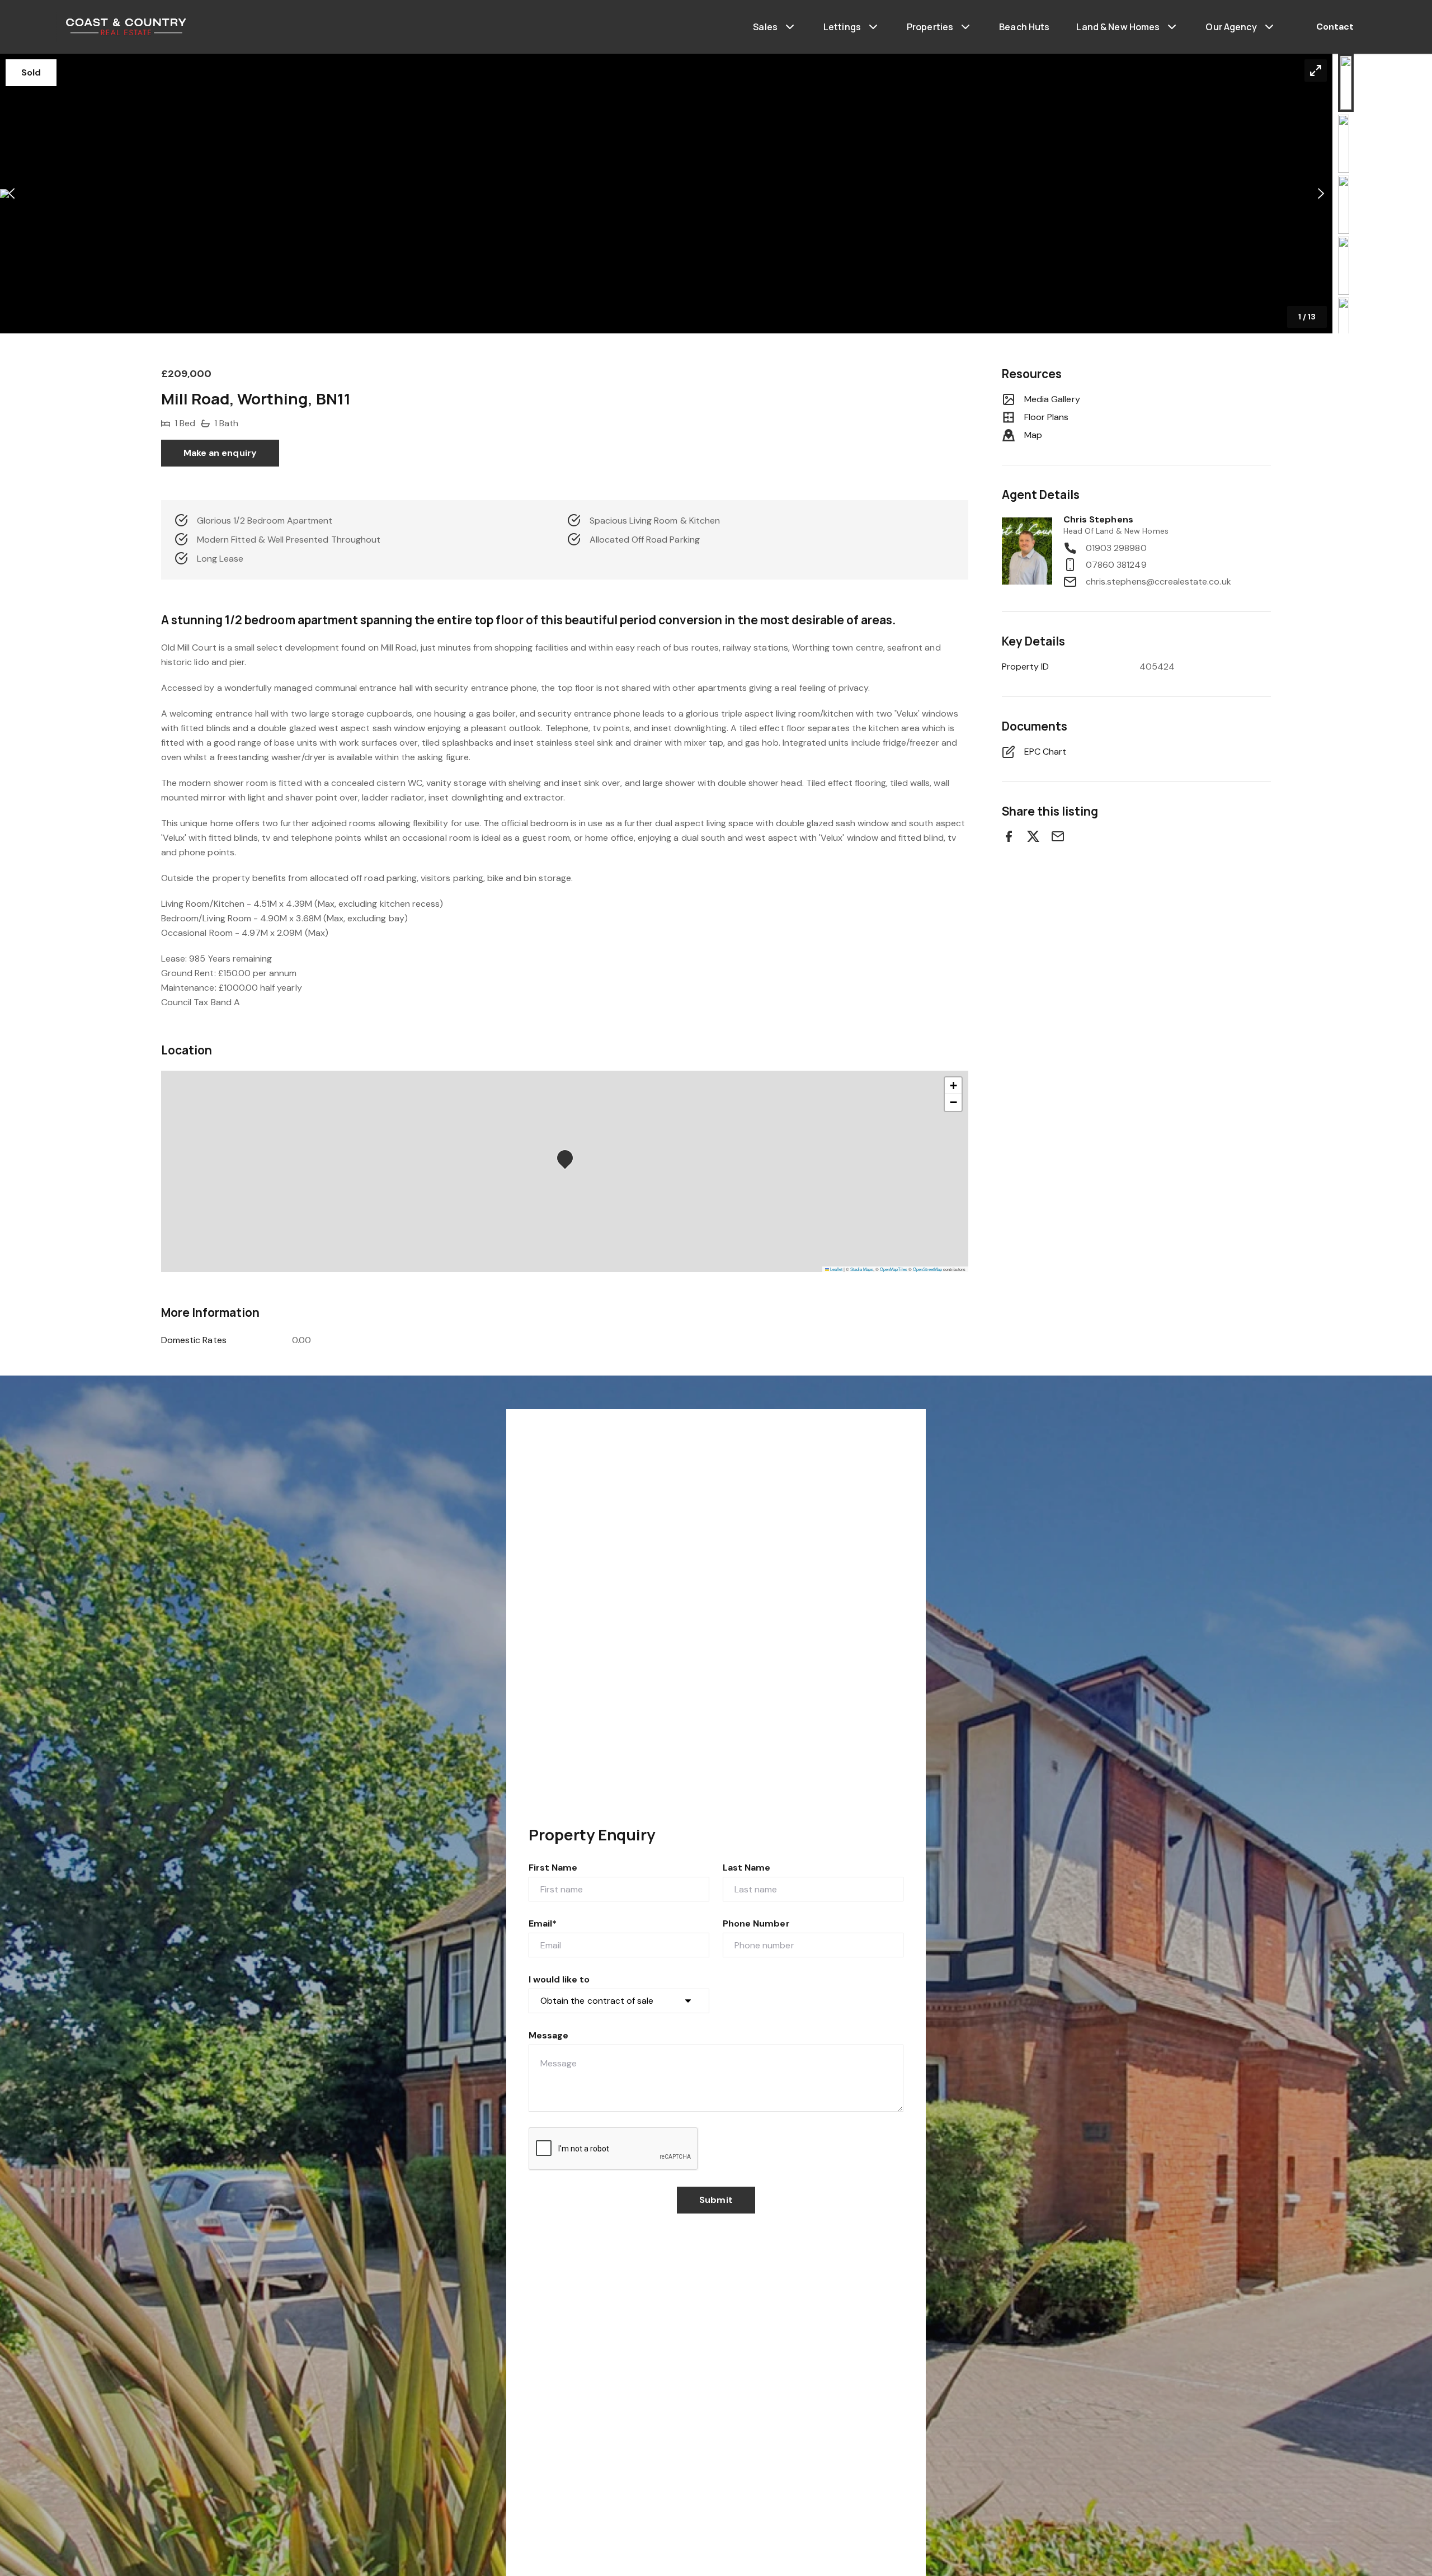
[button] (666, 194)
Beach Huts (1024, 27)
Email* (543, 1923)
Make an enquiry (220, 453)
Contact (1335, 27)
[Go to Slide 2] (1344, 144)
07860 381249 (1116, 565)
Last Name (746, 1868)
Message (548, 2035)
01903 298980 (1116, 548)
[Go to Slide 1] (1346, 83)
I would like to (559, 1979)
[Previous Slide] (11, 194)
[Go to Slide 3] (1344, 205)
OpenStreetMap (927, 1269)
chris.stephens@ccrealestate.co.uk (1158, 581)
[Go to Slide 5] (1344, 327)
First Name (553, 1868)
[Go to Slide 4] (1344, 266)
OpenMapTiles (894, 1269)
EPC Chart (1045, 752)
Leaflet (836, 1269)
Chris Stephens (1098, 519)
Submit (716, 2200)
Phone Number (756, 1923)
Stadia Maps (862, 1269)
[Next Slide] (1321, 194)
